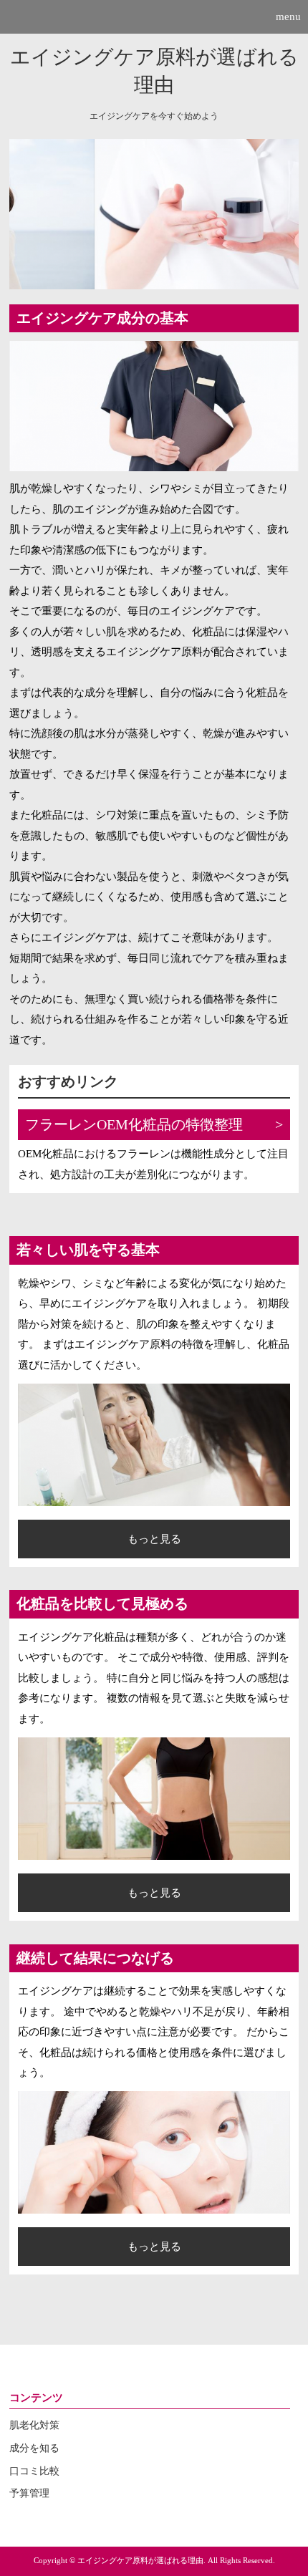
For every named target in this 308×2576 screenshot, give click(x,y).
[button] (154, 17)
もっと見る (154, 1539)
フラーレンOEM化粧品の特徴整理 (134, 1125)
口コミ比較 (34, 2471)
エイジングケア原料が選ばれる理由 (154, 71)
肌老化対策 (34, 2425)
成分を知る (34, 2448)
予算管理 (29, 2493)
